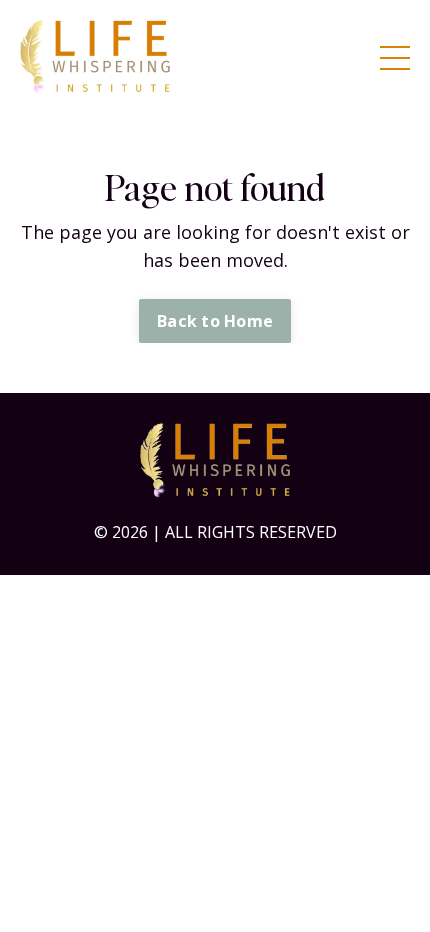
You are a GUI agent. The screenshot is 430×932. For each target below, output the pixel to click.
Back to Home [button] (215, 321)
